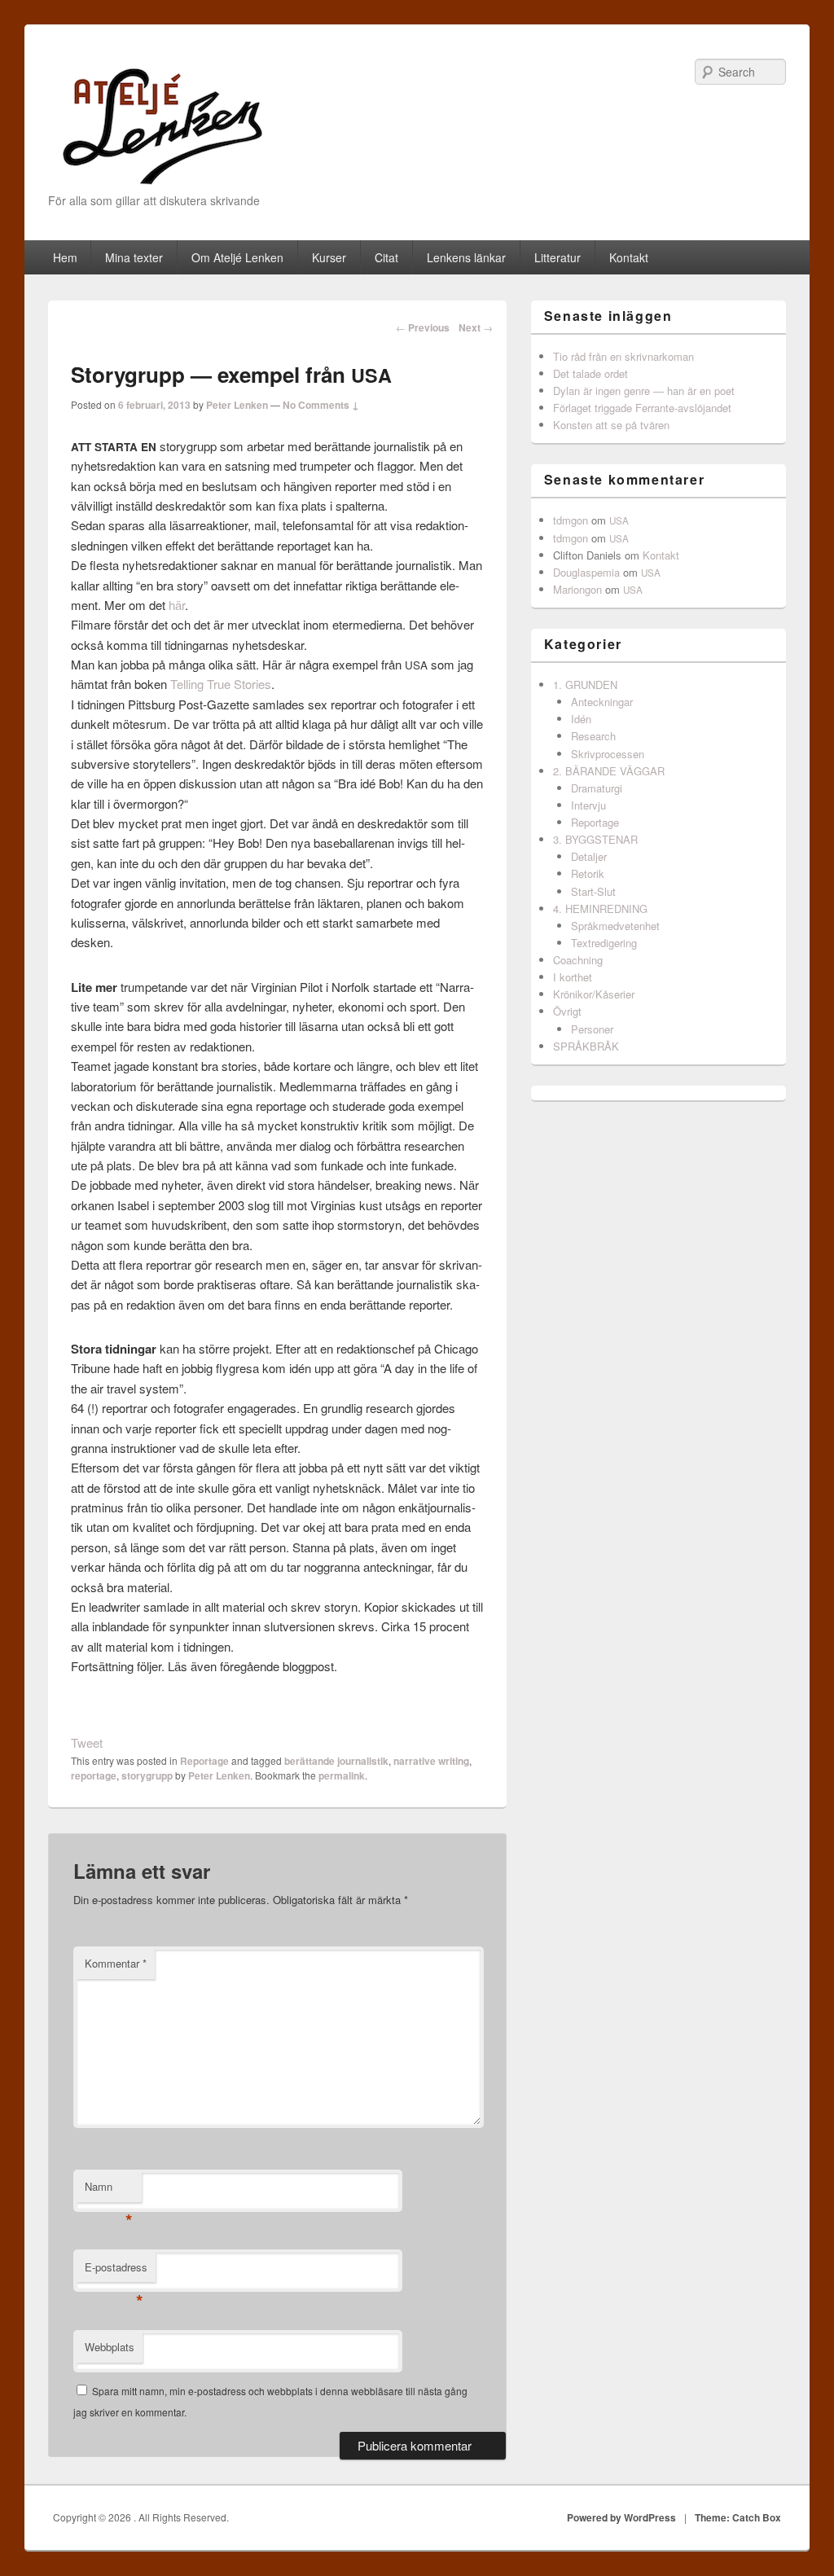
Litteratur (557, 257)
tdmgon (571, 520)
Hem (65, 257)
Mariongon (577, 589)
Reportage (204, 1761)
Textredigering (604, 943)
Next (476, 327)
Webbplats (110, 2347)
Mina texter (134, 257)
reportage (94, 1775)
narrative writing (431, 1761)
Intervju (588, 805)
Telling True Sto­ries (221, 684)
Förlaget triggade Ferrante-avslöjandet (642, 408)
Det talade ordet (590, 373)
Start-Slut (593, 891)
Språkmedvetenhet (615, 926)
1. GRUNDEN (585, 685)
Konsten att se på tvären (611, 425)
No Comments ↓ (321, 405)
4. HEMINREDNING (600, 908)
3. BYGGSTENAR (595, 839)
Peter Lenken (237, 405)
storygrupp (147, 1775)
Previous (423, 327)
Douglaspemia (586, 572)
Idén (581, 719)
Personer (592, 1029)
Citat (386, 257)
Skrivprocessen (608, 754)
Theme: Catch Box (738, 2517)
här (177, 605)
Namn (109, 2190)
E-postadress (116, 2271)
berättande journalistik (336, 1761)
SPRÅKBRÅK (586, 1046)
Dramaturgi (597, 788)
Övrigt (567, 1011)
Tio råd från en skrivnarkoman (623, 356)
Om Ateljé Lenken (237, 257)
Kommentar (116, 1963)
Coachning (578, 960)
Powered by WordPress (621, 2517)
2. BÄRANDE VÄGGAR (609, 771)
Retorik (588, 873)
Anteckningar (602, 702)
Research (593, 736)
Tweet (87, 1742)
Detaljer (589, 856)
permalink (342, 1775)
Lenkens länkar (466, 257)
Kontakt (629, 257)
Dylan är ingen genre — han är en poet (644, 391)
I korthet (573, 977)
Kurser (329, 257)
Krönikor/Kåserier (594, 994)
